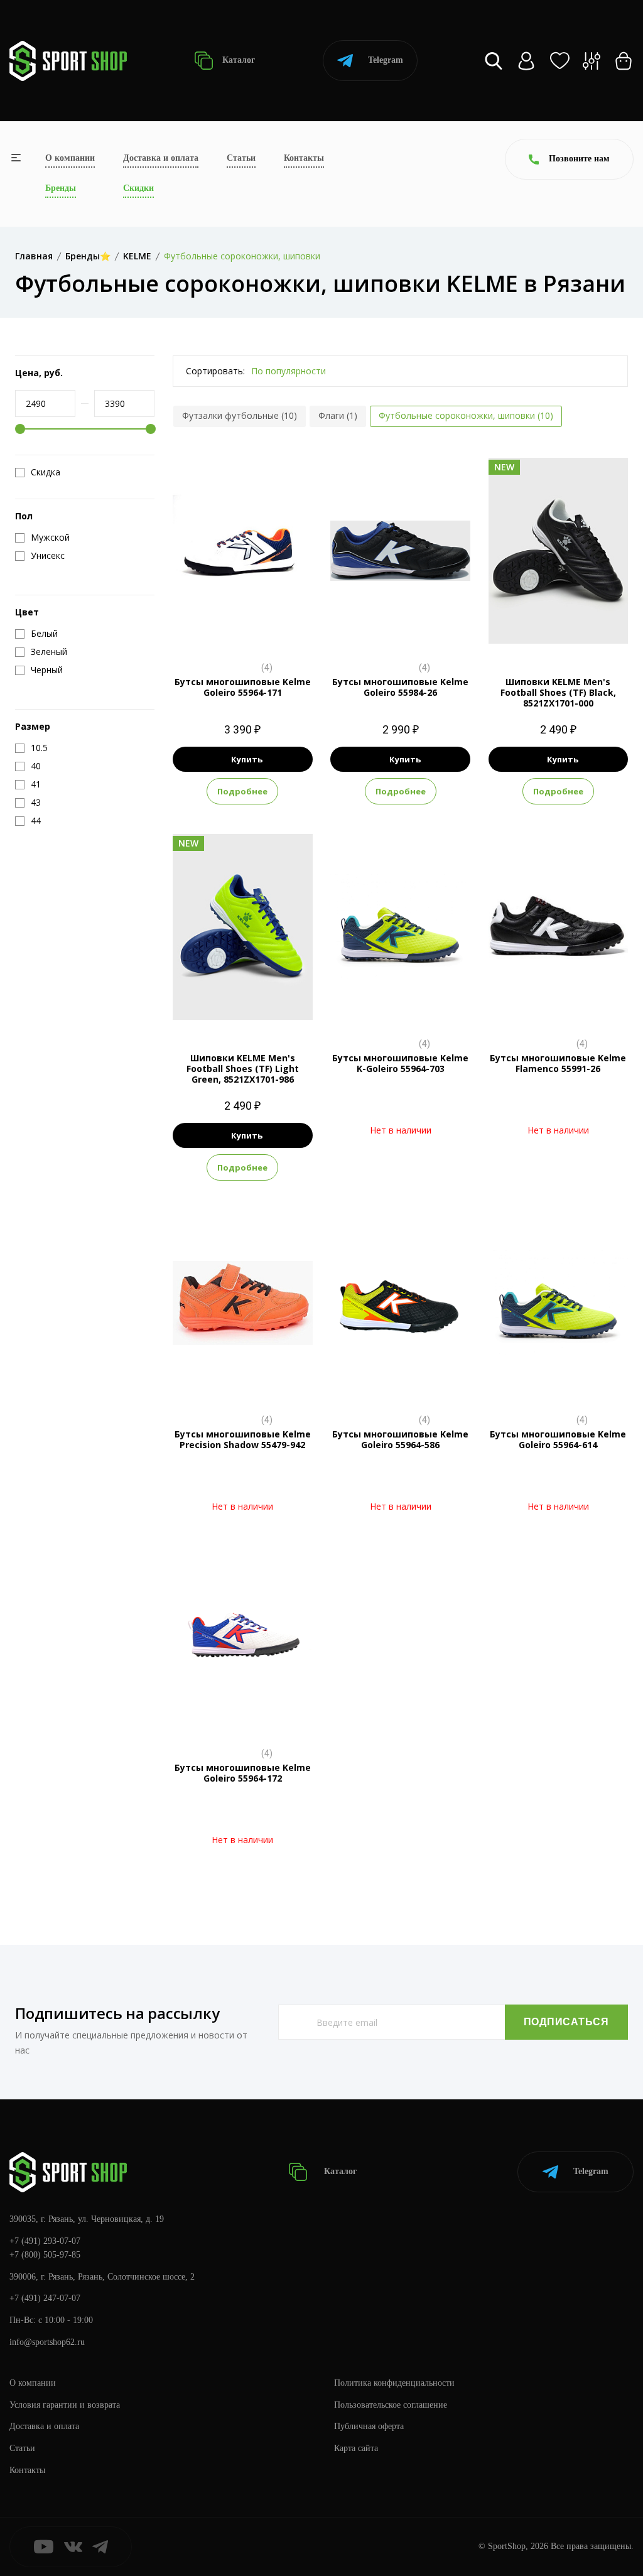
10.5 (242, 630)
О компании (70, 158)
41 (547, 630)
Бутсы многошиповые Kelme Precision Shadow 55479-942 (243, 1439)
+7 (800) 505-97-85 (45, 2255)
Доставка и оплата (161, 158)
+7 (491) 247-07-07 (45, 2298)
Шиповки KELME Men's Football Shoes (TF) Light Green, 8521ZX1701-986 (243, 1069)
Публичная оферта (369, 2426)
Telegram (386, 60)
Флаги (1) (338, 415)
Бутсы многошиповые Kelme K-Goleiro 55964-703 (400, 1063)
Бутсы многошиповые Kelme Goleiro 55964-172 (243, 1773)
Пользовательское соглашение (391, 2405)
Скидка (46, 472)
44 (592, 630)
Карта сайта (356, 2448)
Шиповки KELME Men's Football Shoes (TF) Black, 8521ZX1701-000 (558, 692)
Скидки (138, 188)
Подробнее (242, 791)
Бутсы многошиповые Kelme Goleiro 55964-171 (243, 687)
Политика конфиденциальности (394, 2383)
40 (524, 630)
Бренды (61, 188)
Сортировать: (215, 371)
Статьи (241, 158)
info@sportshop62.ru (47, 2342)
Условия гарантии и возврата (65, 2405)
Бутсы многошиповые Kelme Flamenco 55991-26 (558, 1063)
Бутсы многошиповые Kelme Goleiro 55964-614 (558, 1439)
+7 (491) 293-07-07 (45, 2241)
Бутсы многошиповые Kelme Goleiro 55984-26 (400, 687)
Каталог (237, 60)
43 (570, 630)
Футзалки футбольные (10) (240, 415)
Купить (247, 759)
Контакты (304, 158)
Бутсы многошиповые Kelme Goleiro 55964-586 (400, 1439)
